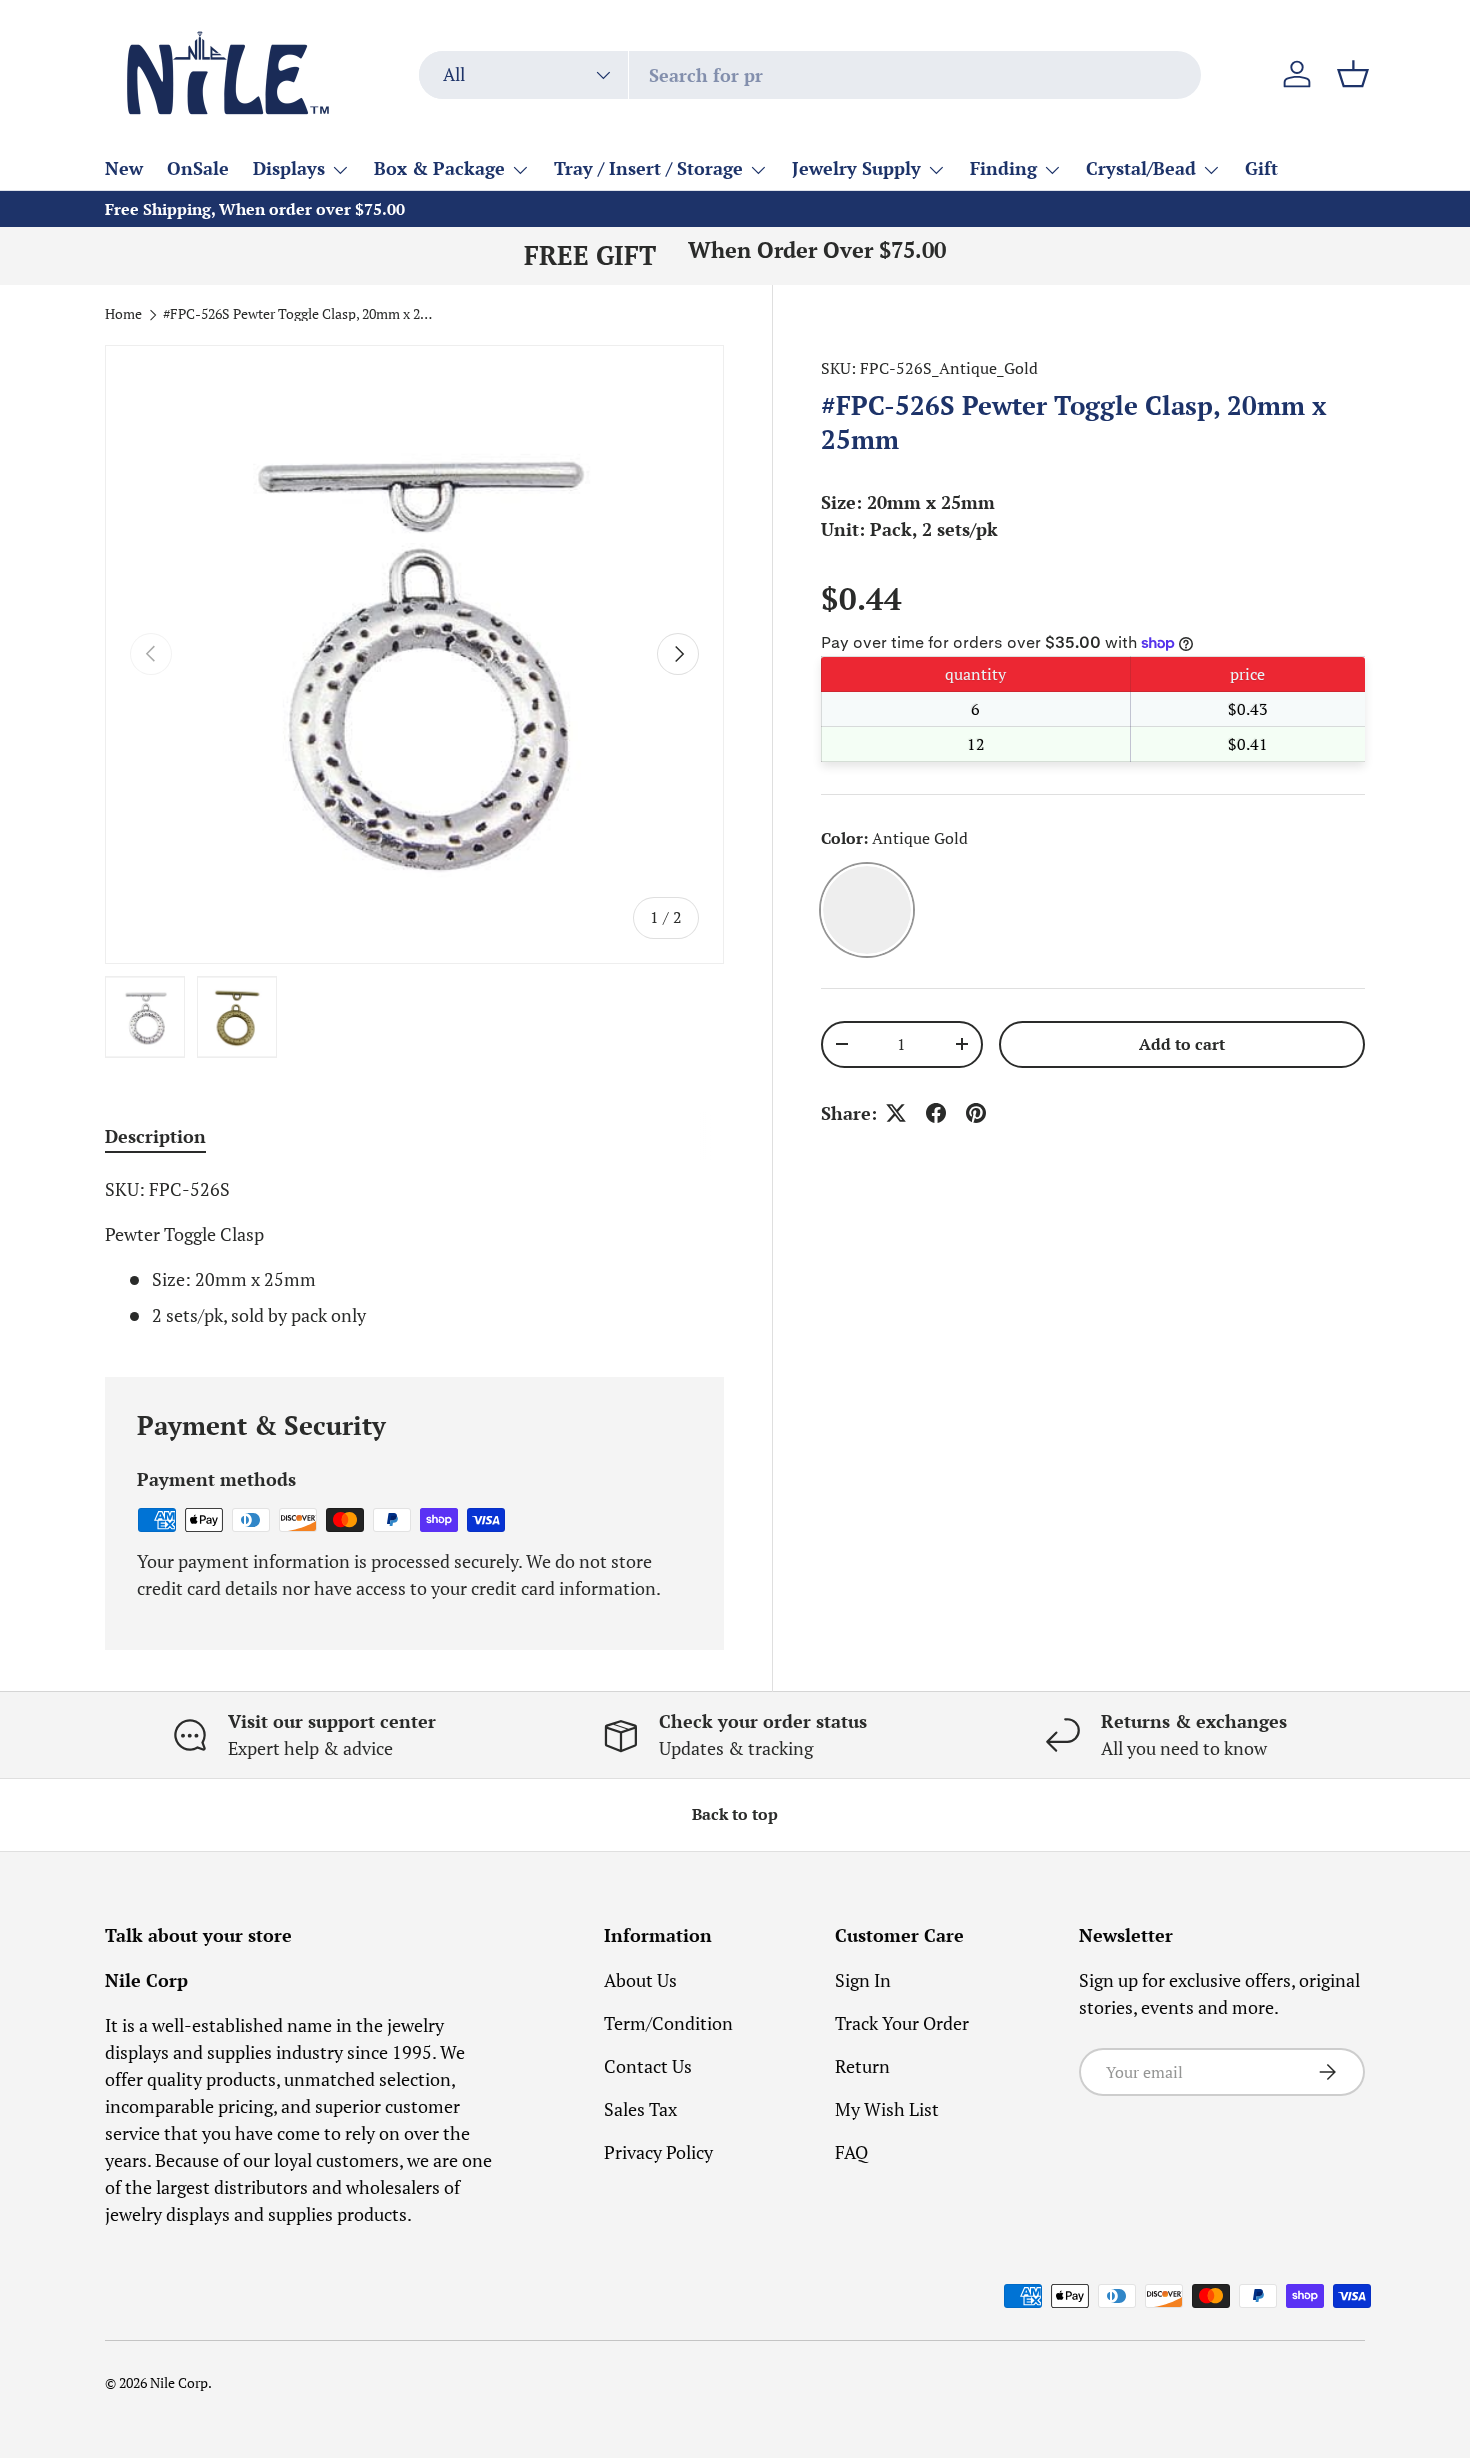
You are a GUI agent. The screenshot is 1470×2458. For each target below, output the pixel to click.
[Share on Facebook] (936, 1113)
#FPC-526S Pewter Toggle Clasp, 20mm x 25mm (298, 315)
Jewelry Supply (856, 168)
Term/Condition (668, 2023)
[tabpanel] (414, 1252)
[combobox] (810, 75)
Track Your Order (902, 2023)
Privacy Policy (658, 2152)
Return (862, 2066)
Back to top (735, 1814)
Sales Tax (640, 2109)
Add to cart (1182, 1044)
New (124, 168)
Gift (1261, 168)
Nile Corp (179, 2383)
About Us (640, 1980)
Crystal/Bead (1141, 168)
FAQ (851, 2152)
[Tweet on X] (896, 1113)
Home (123, 315)
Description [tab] (155, 1136)
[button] (1353, 74)
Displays (289, 168)
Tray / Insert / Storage (648, 168)
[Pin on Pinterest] (976, 1113)
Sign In (863, 1980)
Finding (1003, 168)
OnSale (198, 168)
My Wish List (887, 2109)
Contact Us (648, 2066)
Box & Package (439, 168)
